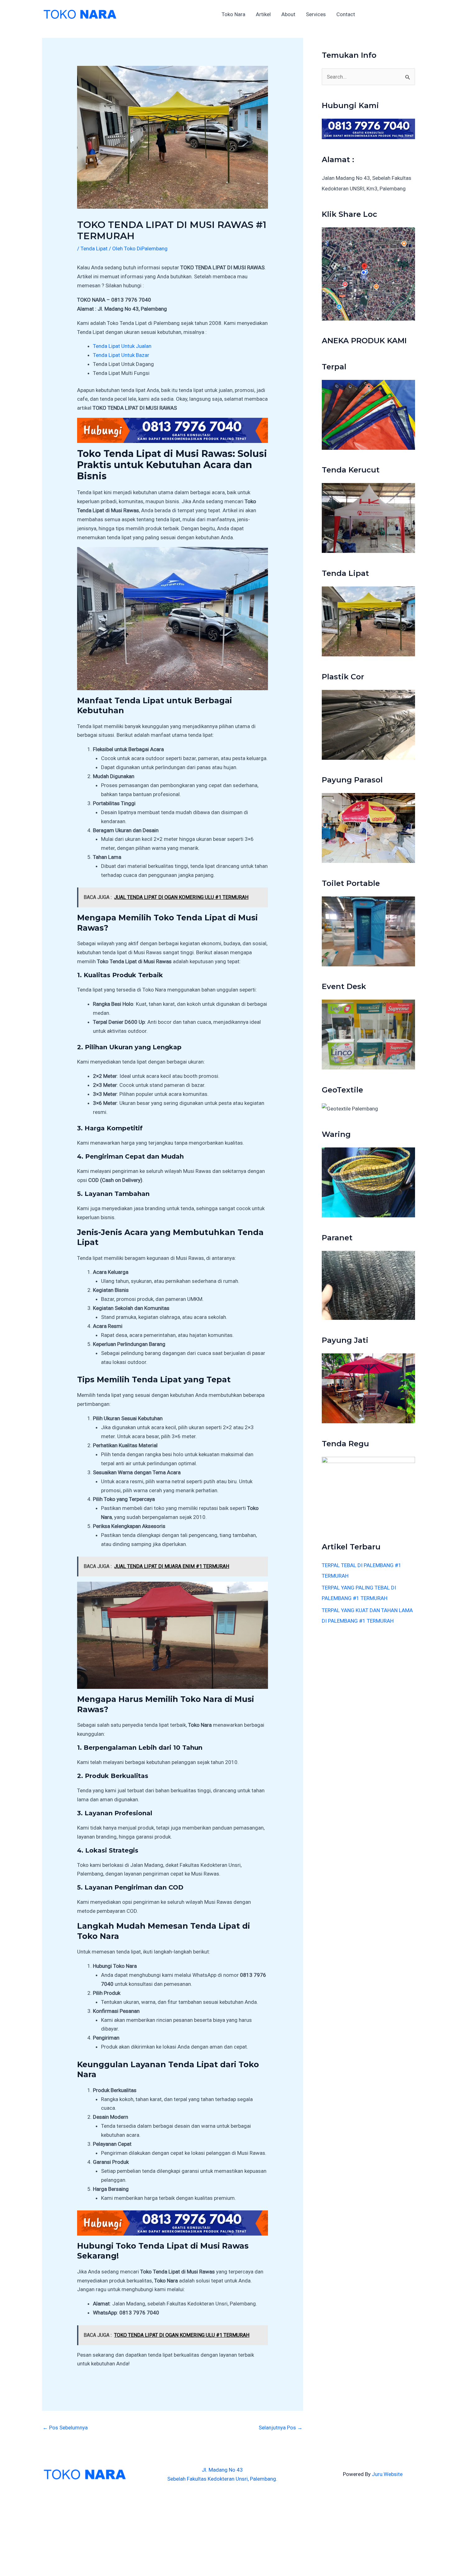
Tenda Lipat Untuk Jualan (122, 346)
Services (316, 14)
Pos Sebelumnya (65, 2428)
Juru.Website (387, 2474)
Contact (346, 14)
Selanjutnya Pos (281, 2428)
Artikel (263, 14)
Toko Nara (233, 14)
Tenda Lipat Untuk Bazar (121, 355)
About (288, 14)
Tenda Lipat (94, 248)
